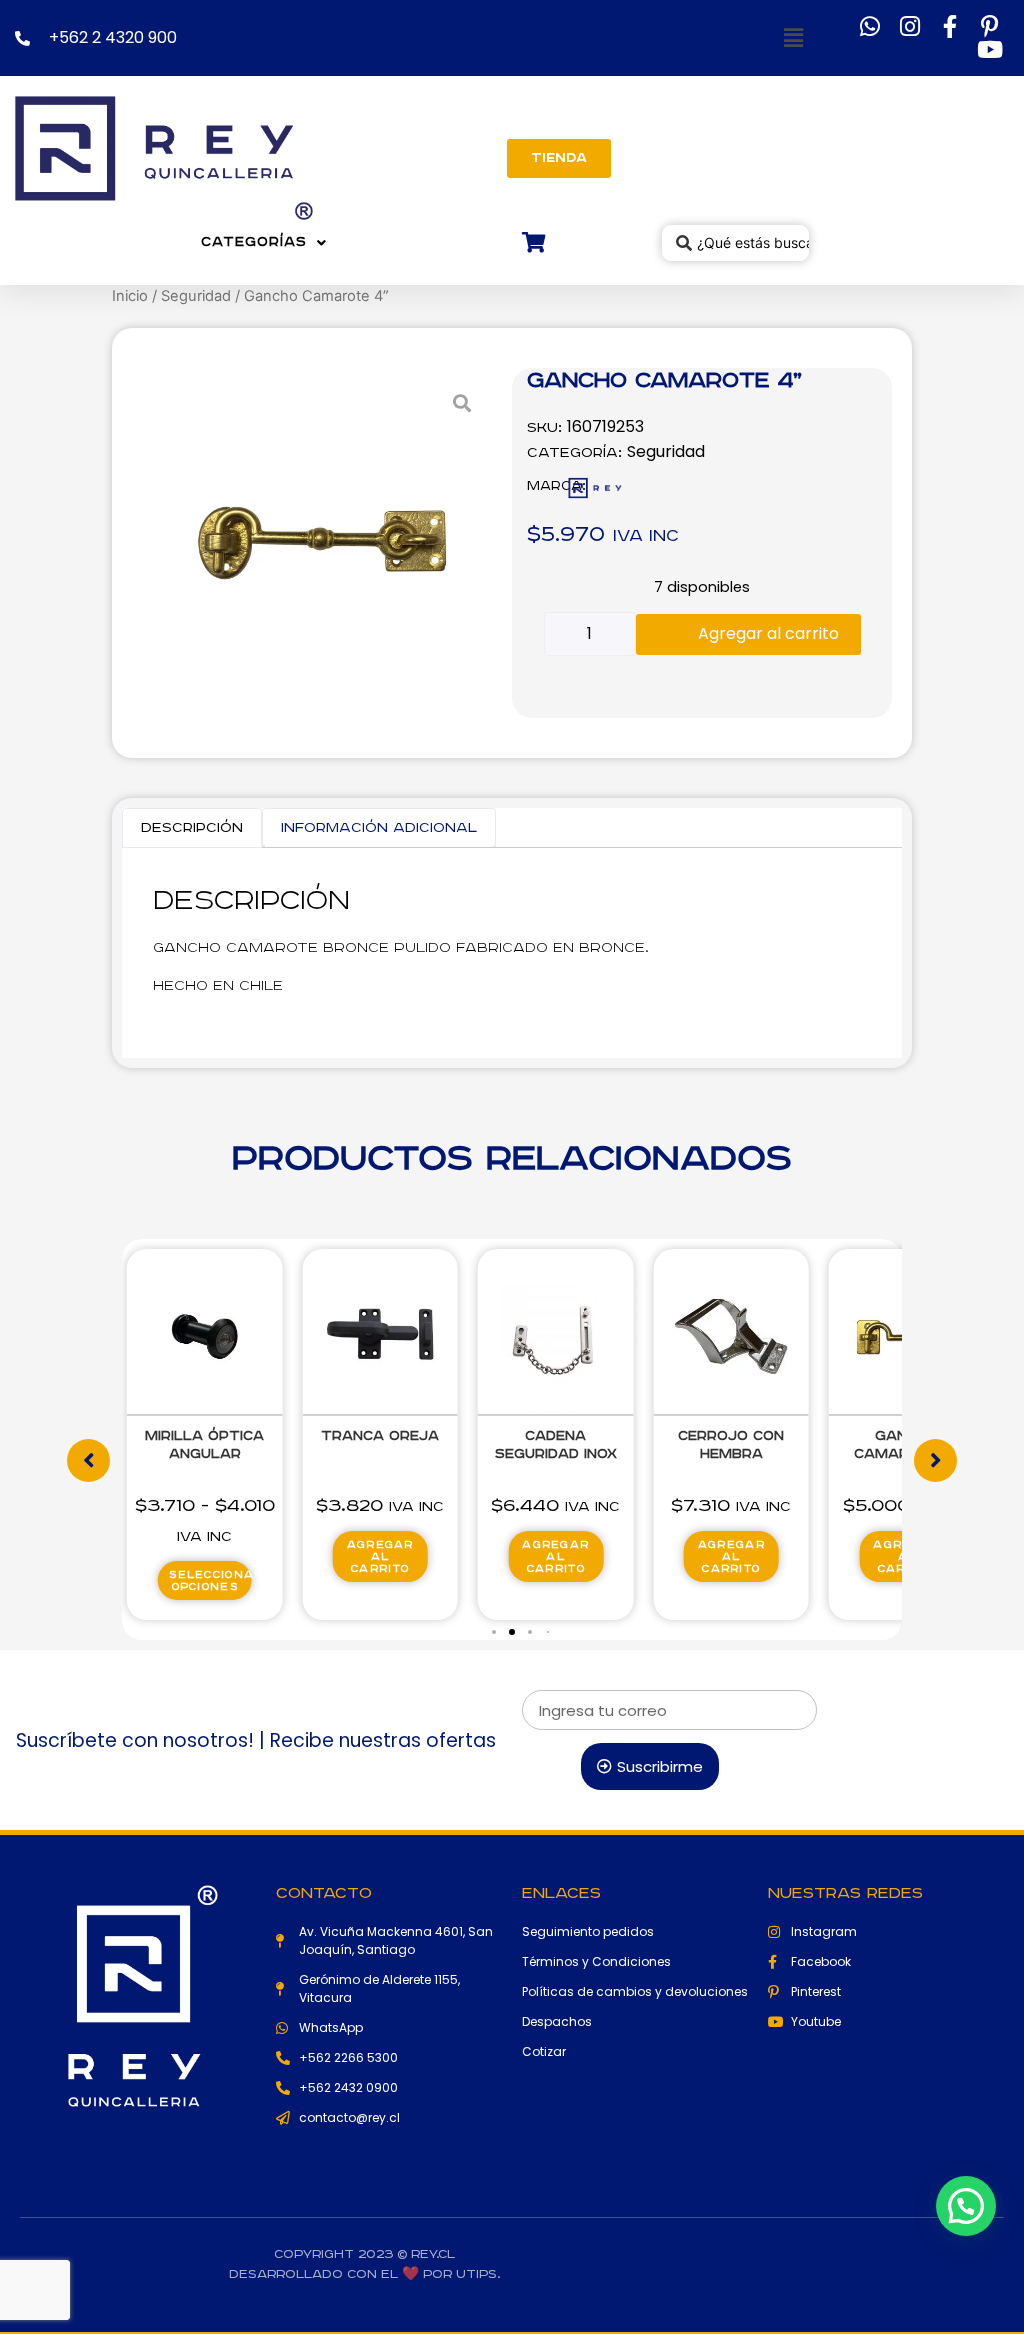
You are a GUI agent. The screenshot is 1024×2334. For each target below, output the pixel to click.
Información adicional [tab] (379, 828)
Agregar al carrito (768, 633)
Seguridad (196, 296)
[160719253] (322, 543)
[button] (793, 38)
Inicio (130, 296)
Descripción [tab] (192, 828)
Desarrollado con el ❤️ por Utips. (364, 2274)
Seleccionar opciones (210, 1581)
